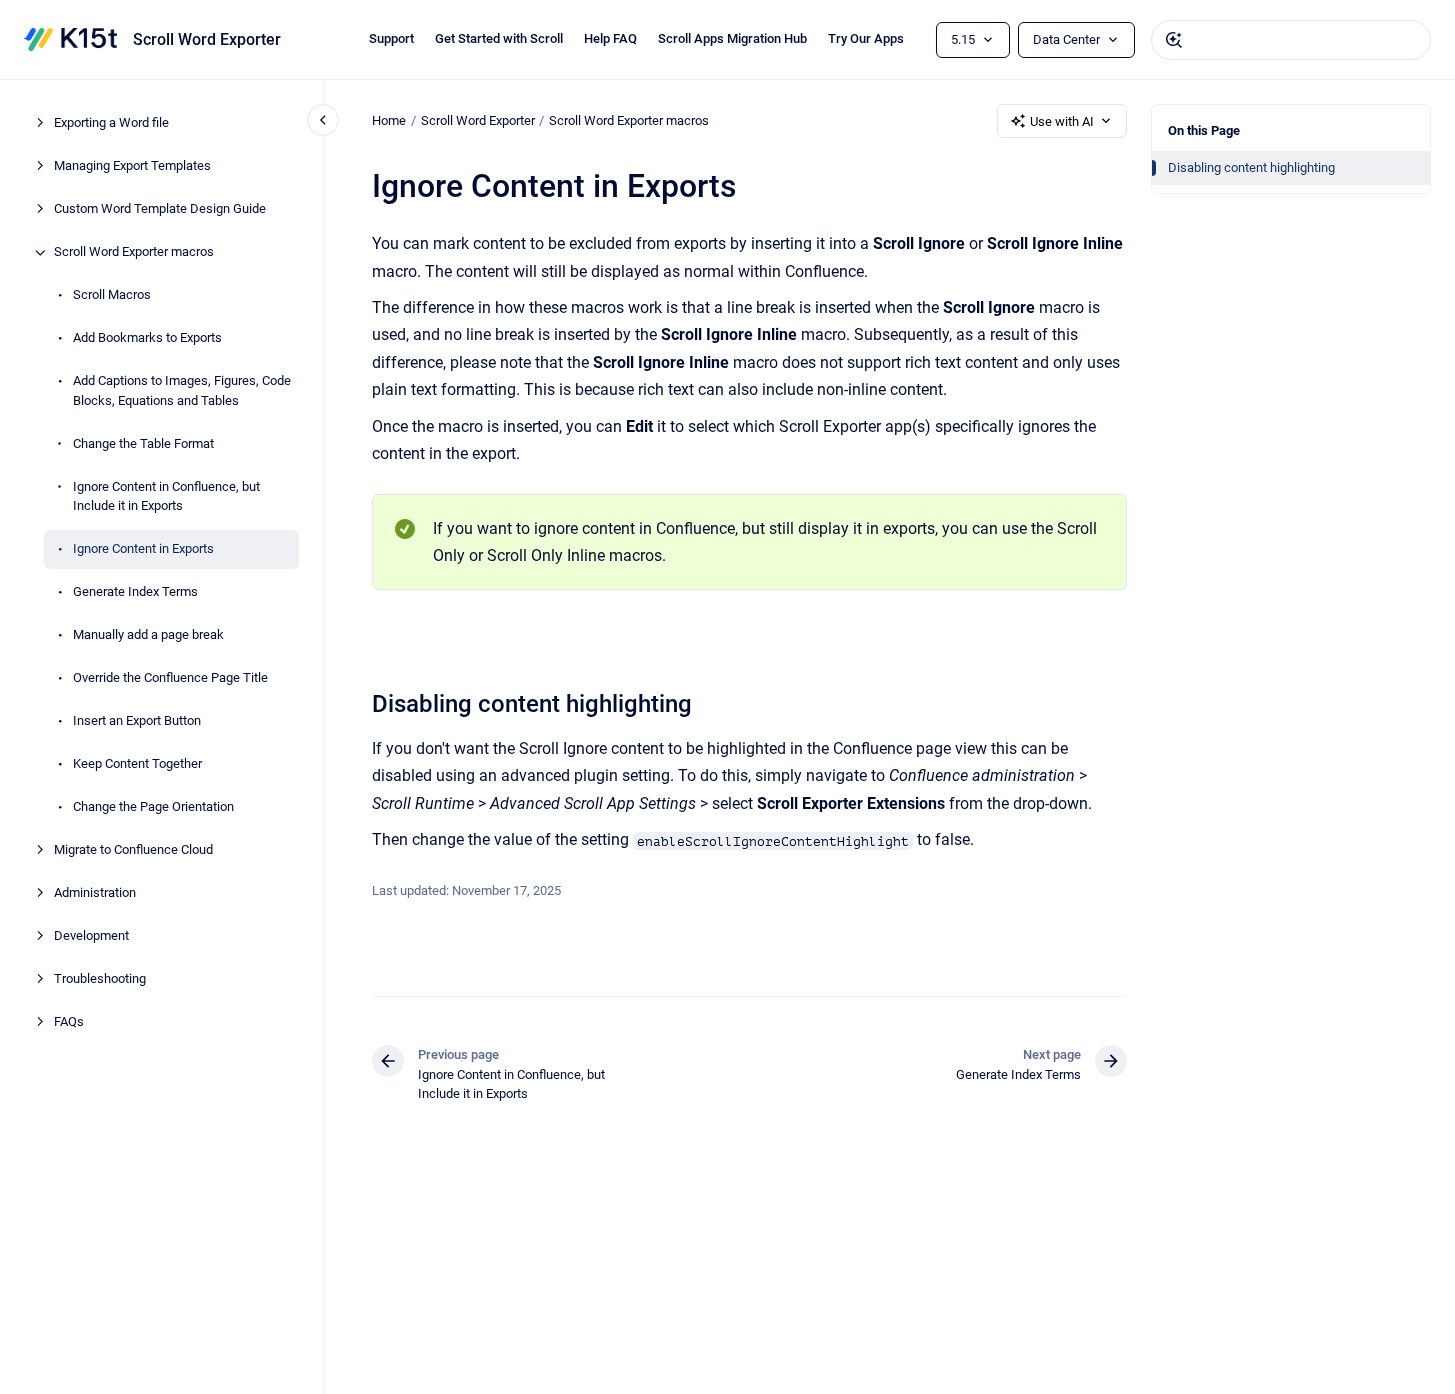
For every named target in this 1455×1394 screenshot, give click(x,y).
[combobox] (1291, 40)
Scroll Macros (112, 295)
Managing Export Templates (132, 166)
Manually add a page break (148, 635)
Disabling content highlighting (1251, 167)
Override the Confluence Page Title (170, 678)
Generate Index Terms (135, 592)
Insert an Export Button (137, 721)
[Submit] (1174, 40)
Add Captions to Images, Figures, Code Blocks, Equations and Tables (182, 391)
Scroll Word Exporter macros (134, 252)
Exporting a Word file (111, 123)
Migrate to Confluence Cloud (133, 850)
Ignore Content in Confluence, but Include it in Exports (166, 496)
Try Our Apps (866, 38)
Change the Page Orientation (153, 807)
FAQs (69, 1022)
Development (91, 936)
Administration (95, 893)
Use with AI (1062, 121)
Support (391, 38)
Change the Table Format (143, 443)
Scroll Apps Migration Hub (732, 38)
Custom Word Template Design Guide (160, 209)
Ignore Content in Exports (143, 549)
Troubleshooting (100, 979)
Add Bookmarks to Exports (147, 338)
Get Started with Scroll (499, 38)
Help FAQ (610, 38)
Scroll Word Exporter (207, 39)
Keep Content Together (137, 764)
